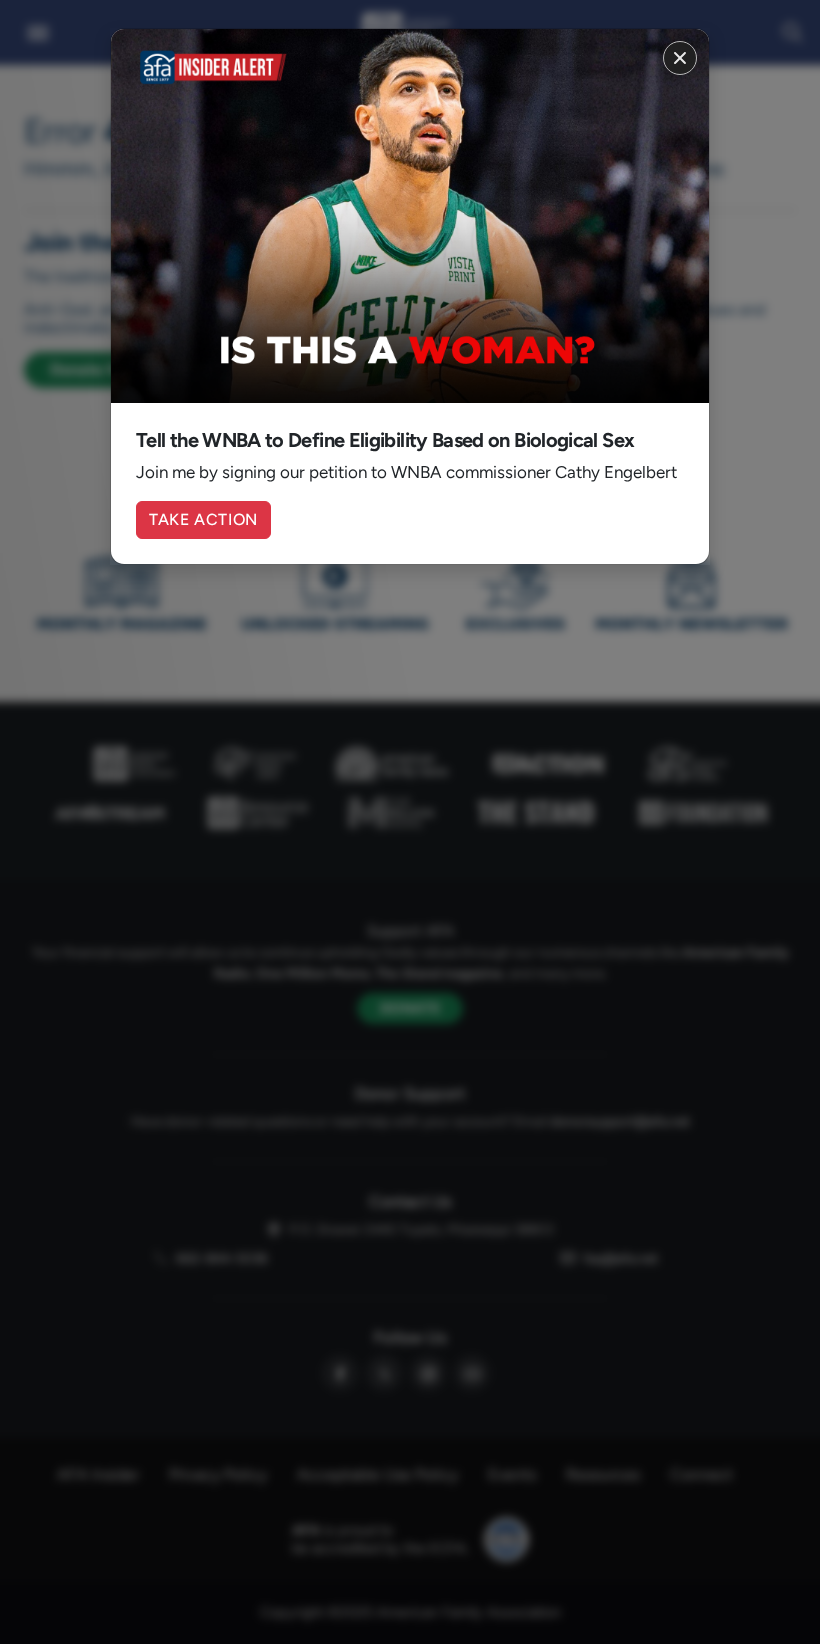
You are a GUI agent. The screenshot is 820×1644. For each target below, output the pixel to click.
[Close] (680, 58)
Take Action (203, 519)
